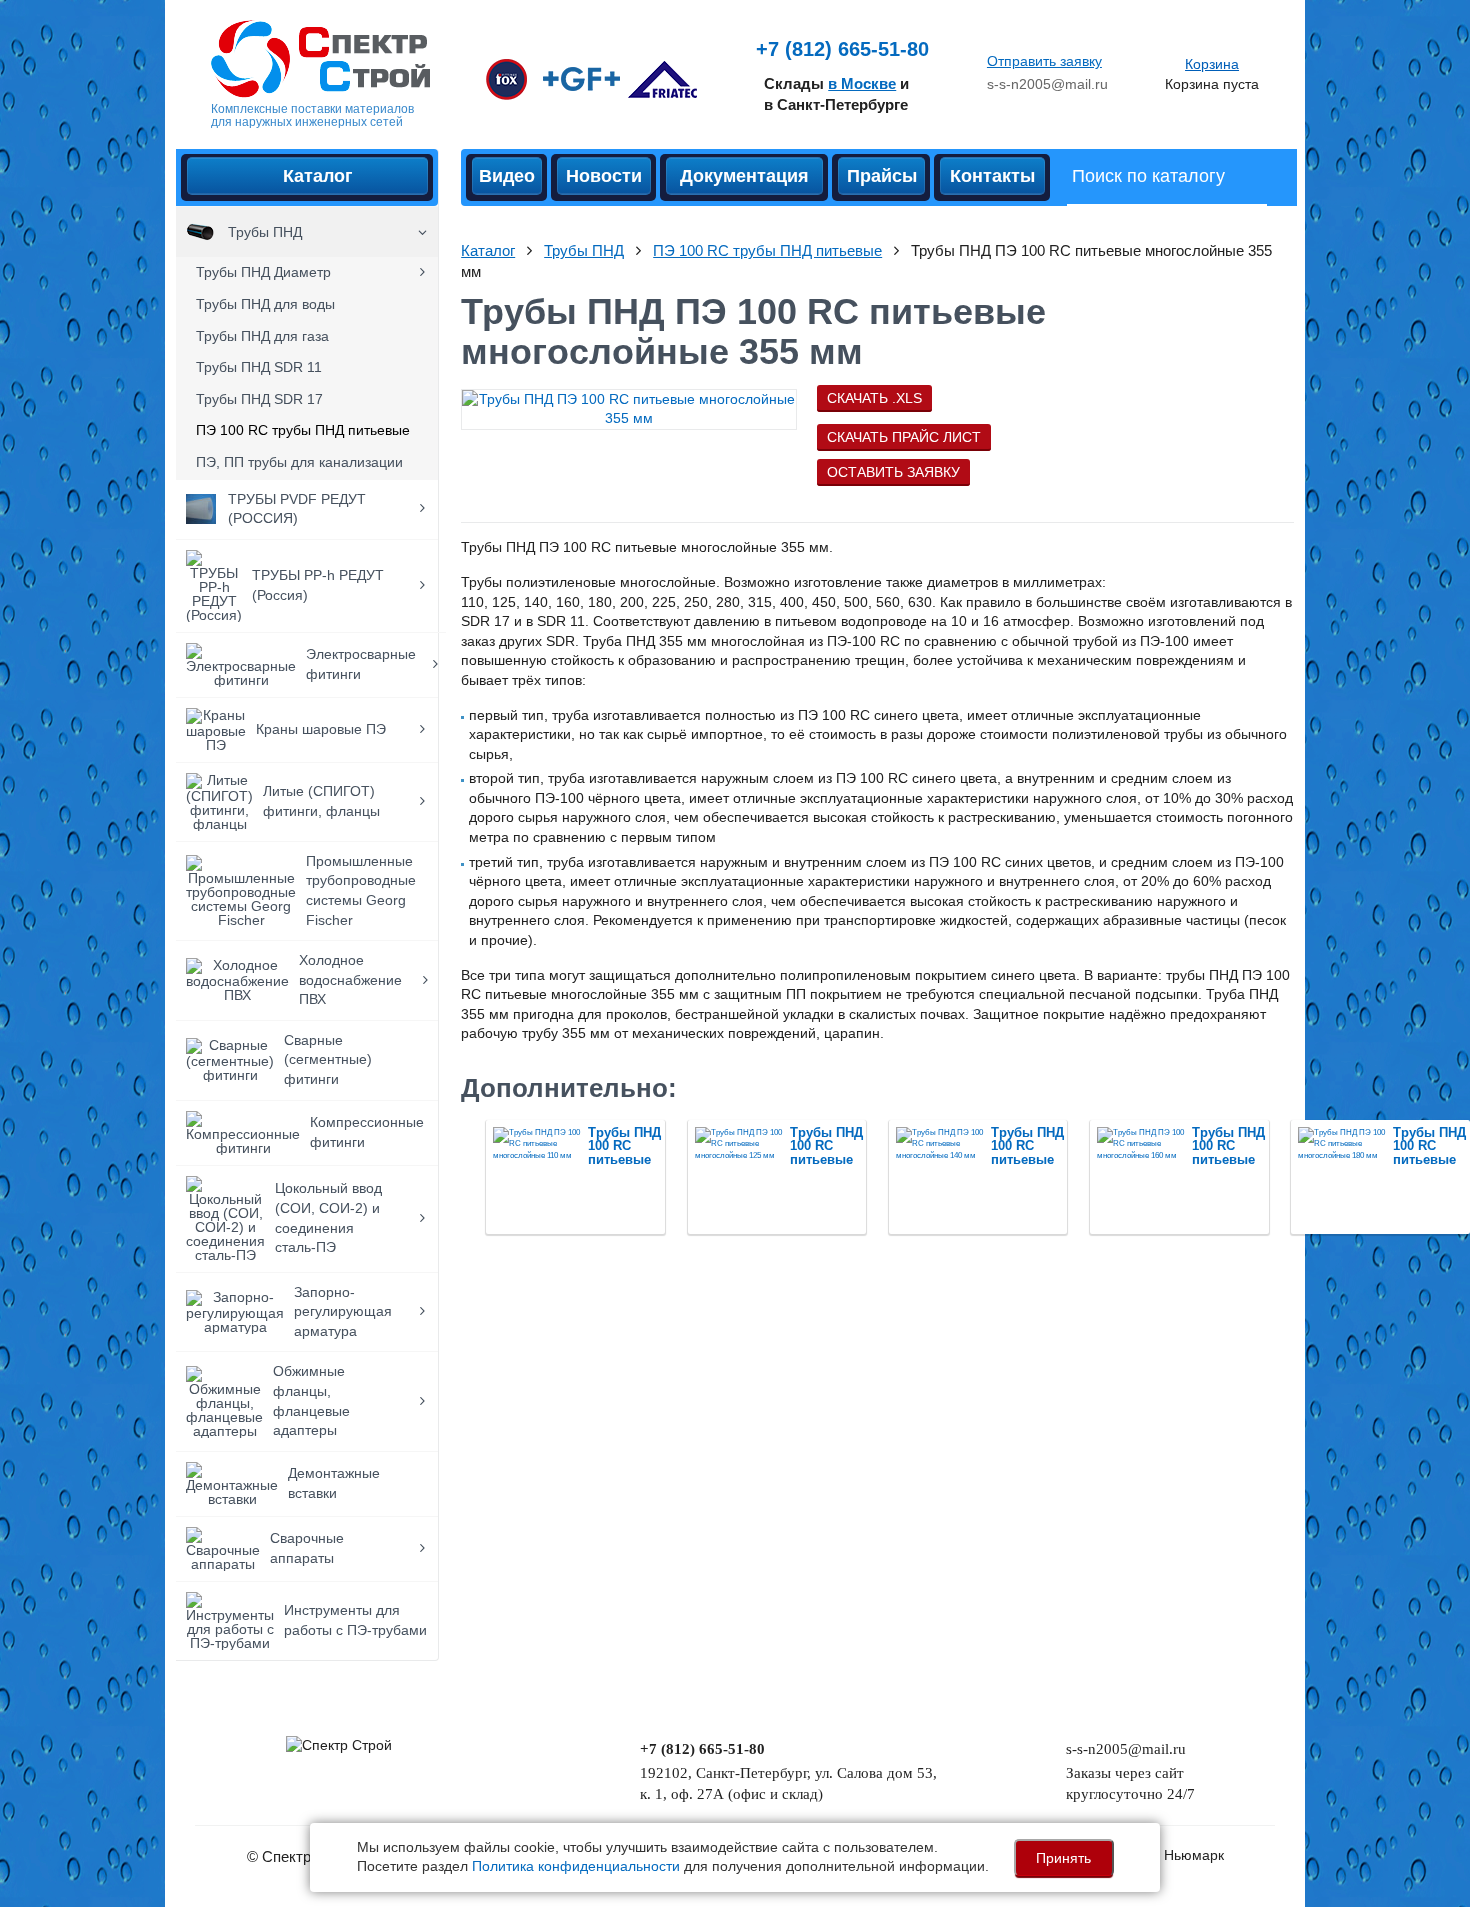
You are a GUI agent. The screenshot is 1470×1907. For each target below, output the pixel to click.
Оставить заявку (893, 472)
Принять (1063, 1858)
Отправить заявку (1044, 61)
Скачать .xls (874, 398)
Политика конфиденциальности (576, 1866)
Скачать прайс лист (904, 437)
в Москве (862, 83)
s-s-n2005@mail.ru (1047, 84)
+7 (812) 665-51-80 (842, 49)
